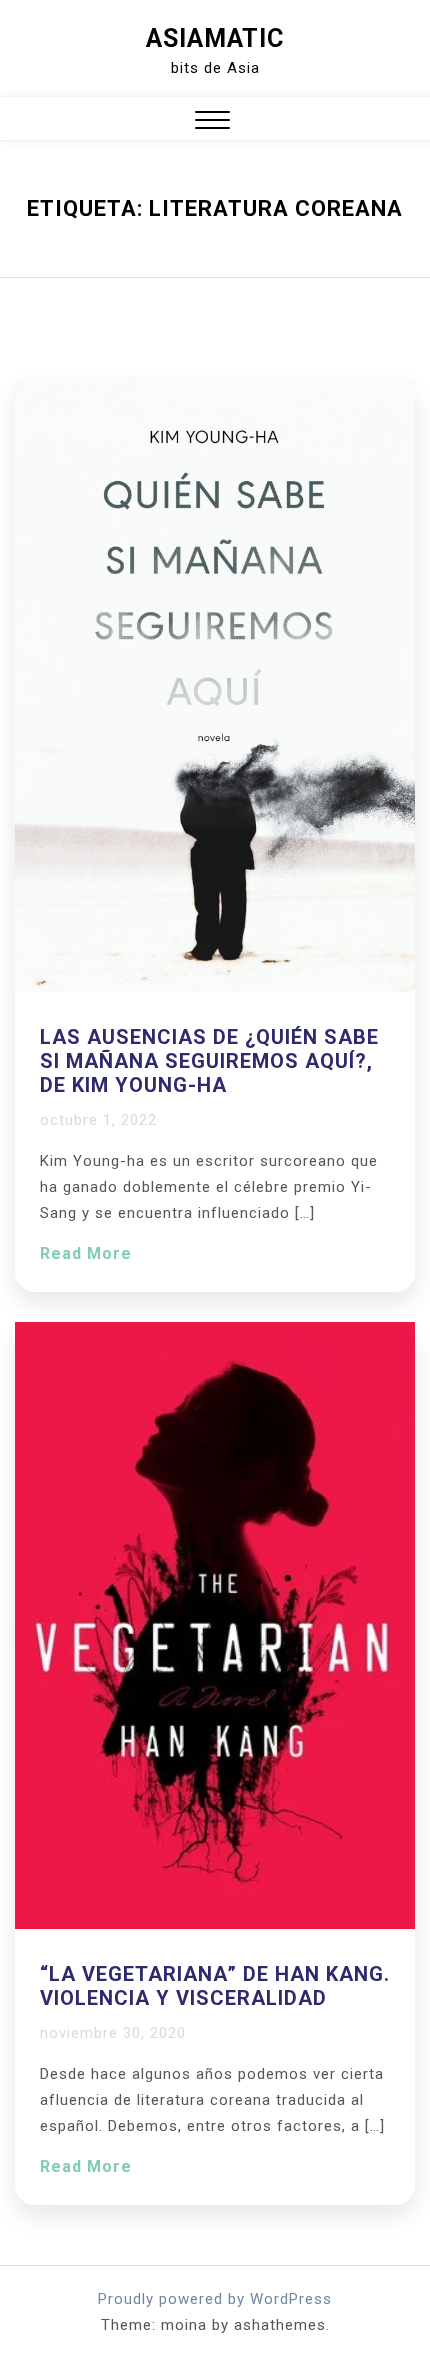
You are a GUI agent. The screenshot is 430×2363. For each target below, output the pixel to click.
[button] (212, 122)
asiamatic (215, 38)
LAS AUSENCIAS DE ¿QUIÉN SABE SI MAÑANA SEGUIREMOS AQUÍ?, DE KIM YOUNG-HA (209, 1061)
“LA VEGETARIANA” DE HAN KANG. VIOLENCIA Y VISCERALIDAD (215, 1986)
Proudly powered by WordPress (215, 2299)
